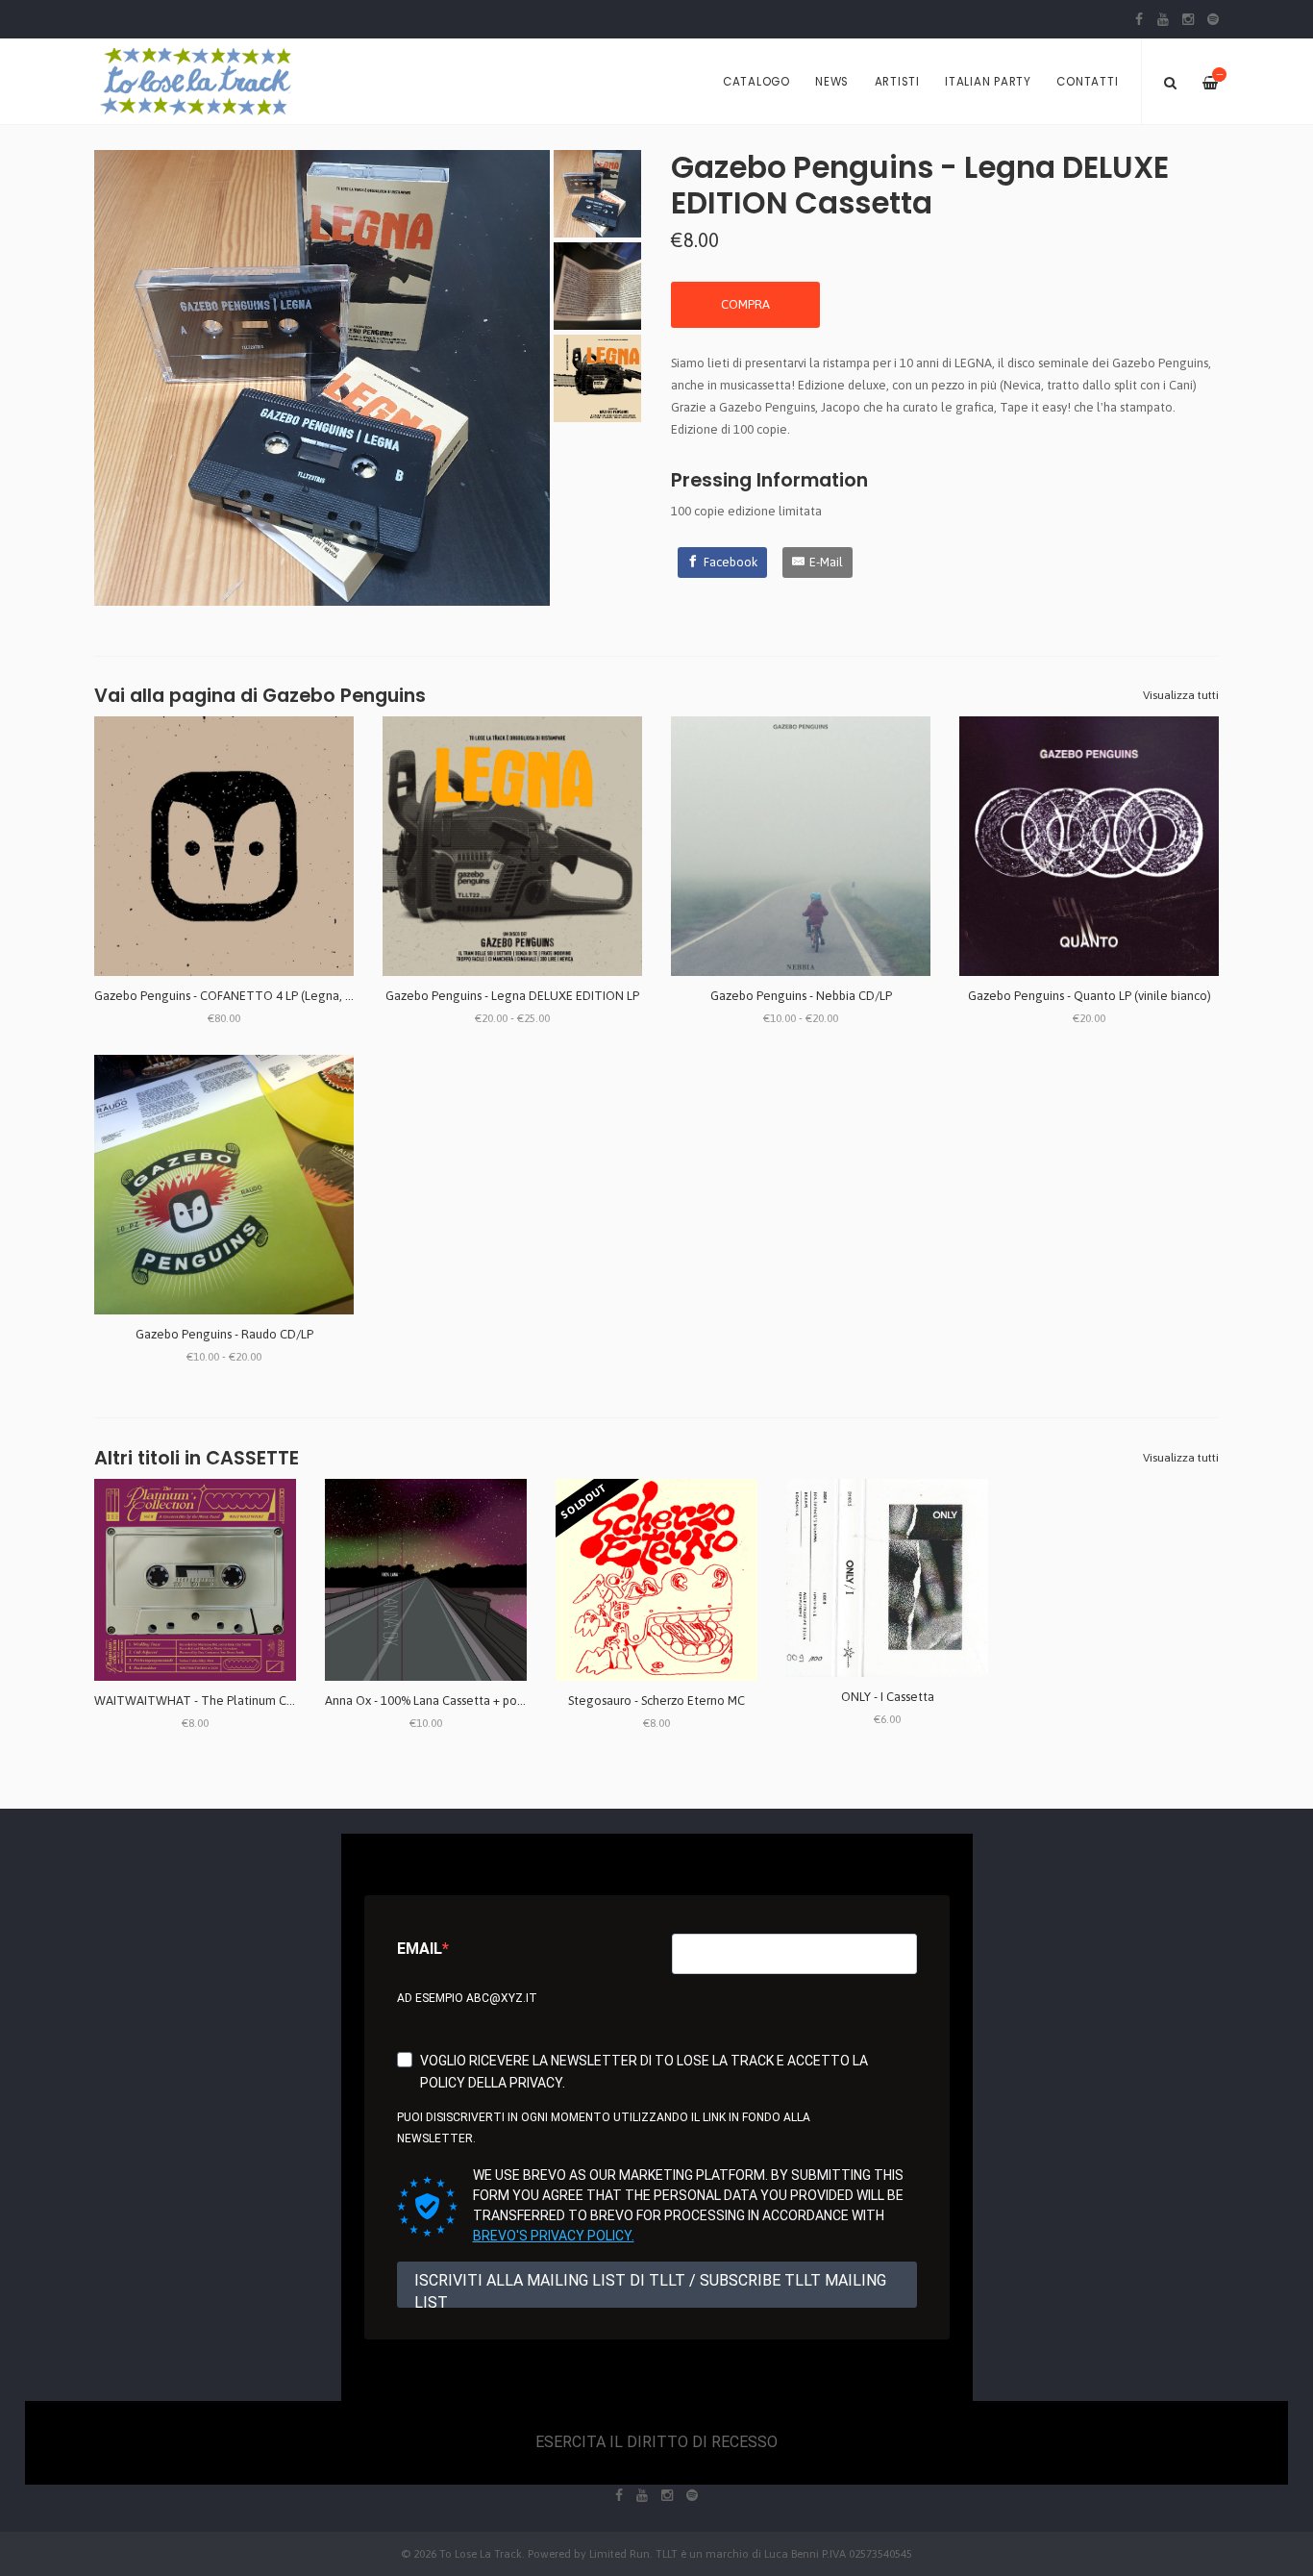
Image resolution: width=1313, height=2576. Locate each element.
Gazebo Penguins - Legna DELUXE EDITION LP (512, 996)
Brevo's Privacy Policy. (554, 2236)
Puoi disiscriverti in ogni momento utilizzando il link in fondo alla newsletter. (604, 2128)
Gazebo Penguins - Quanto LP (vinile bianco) (1090, 996)
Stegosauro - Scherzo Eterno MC (656, 1701)
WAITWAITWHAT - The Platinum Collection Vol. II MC (242, 1701)
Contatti (1087, 82)
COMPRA (745, 304)
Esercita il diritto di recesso (656, 2442)
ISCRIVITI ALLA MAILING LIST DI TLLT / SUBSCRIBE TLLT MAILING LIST (650, 2289)
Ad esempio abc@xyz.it (467, 1998)
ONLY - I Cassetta (888, 1697)
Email (420, 1949)
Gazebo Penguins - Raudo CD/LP (224, 1334)
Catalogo (756, 82)
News (832, 82)
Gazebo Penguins (344, 696)
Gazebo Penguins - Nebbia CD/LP (801, 996)
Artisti (897, 82)
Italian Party (988, 82)
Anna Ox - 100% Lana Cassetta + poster (432, 1701)
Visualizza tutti (1181, 695)
